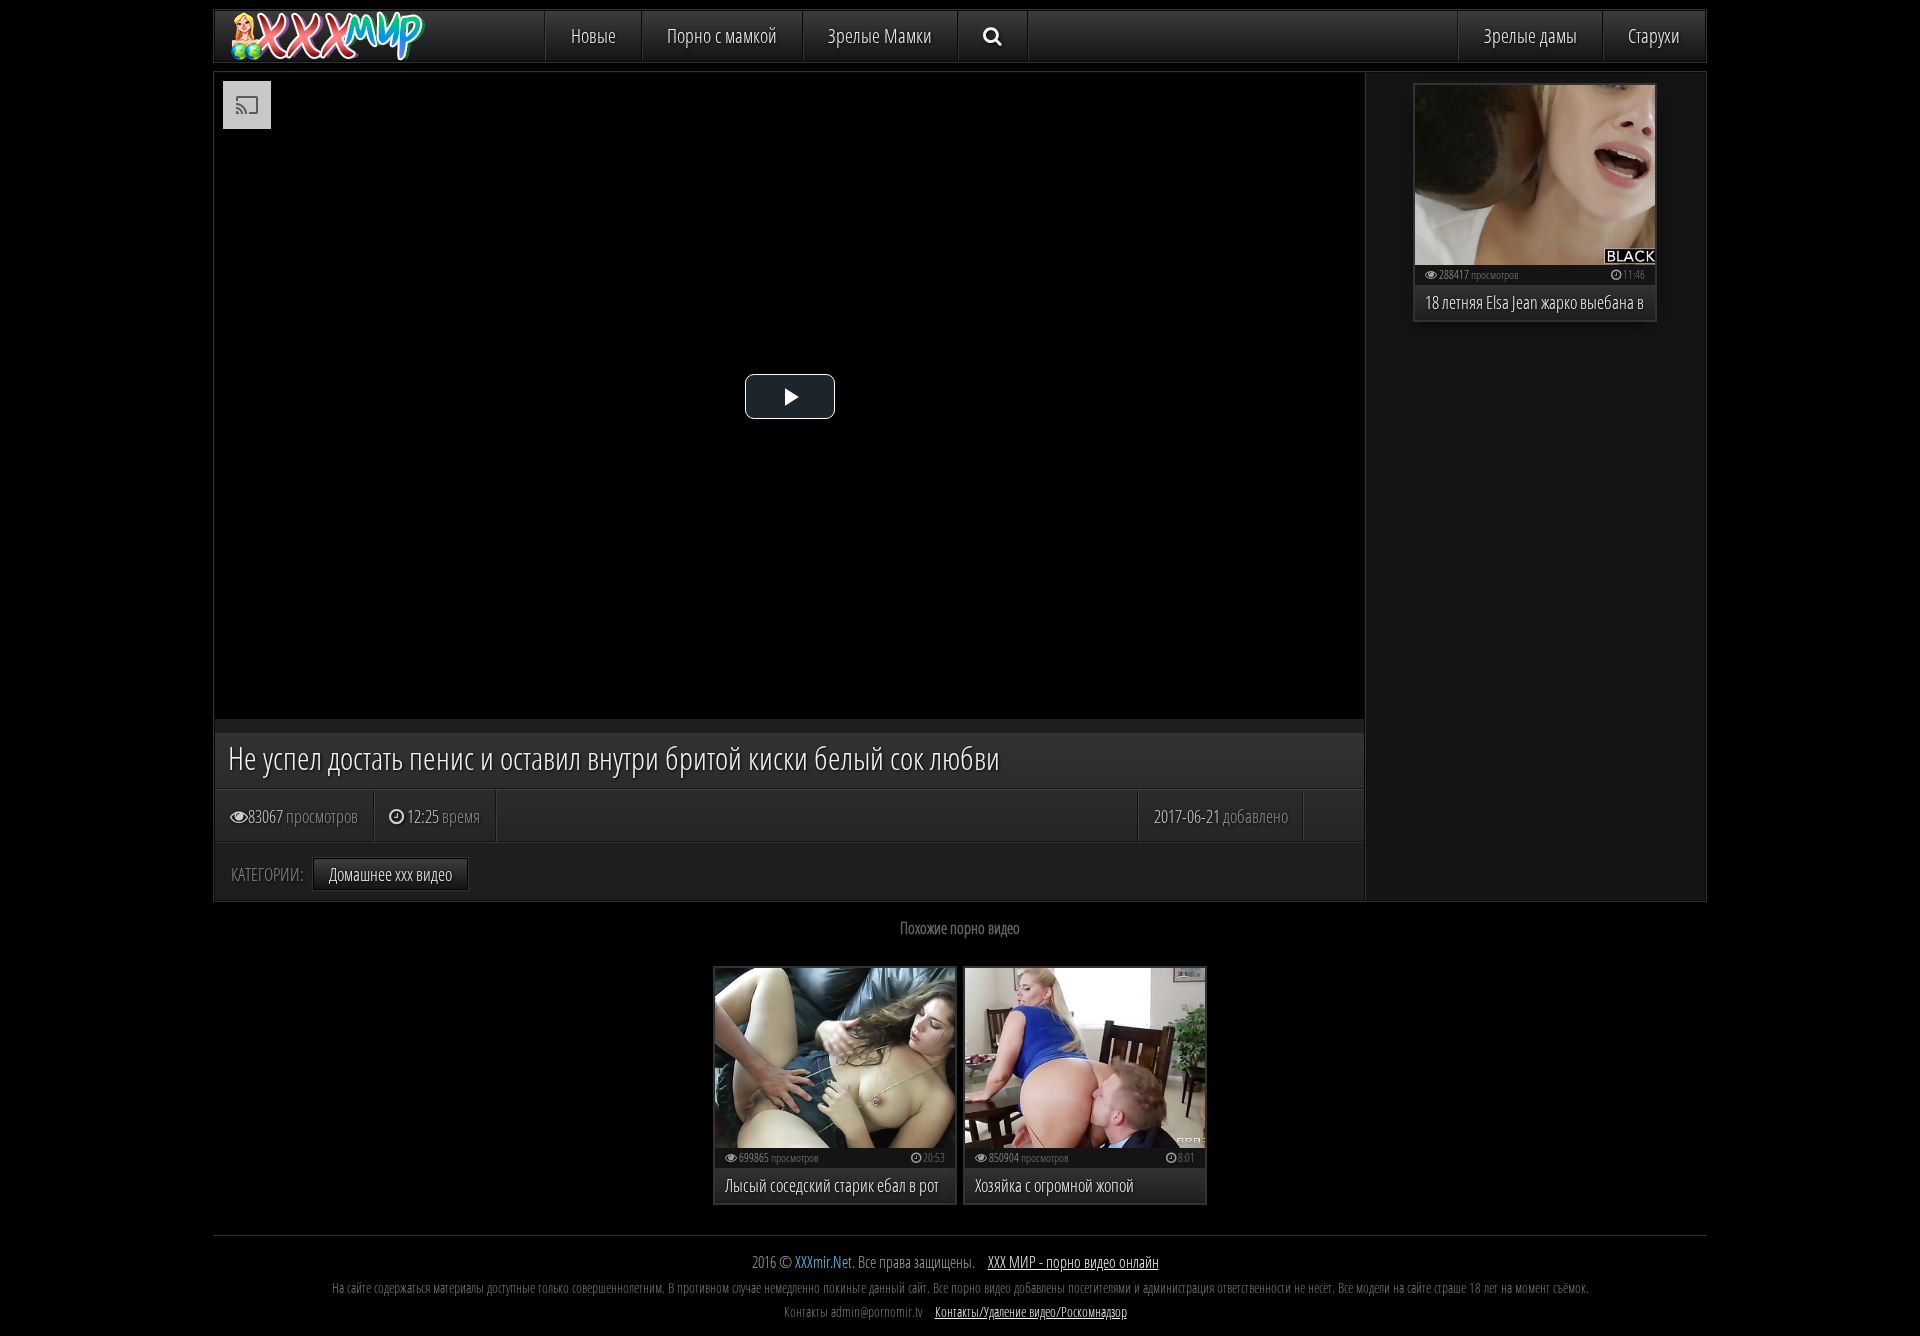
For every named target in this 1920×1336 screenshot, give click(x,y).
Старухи (1654, 35)
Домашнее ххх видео (390, 874)
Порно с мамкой (722, 35)
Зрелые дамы (1530, 35)
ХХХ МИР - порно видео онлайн (1073, 1262)
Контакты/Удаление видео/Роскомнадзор (1031, 1311)
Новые (593, 35)
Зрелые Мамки (880, 35)
